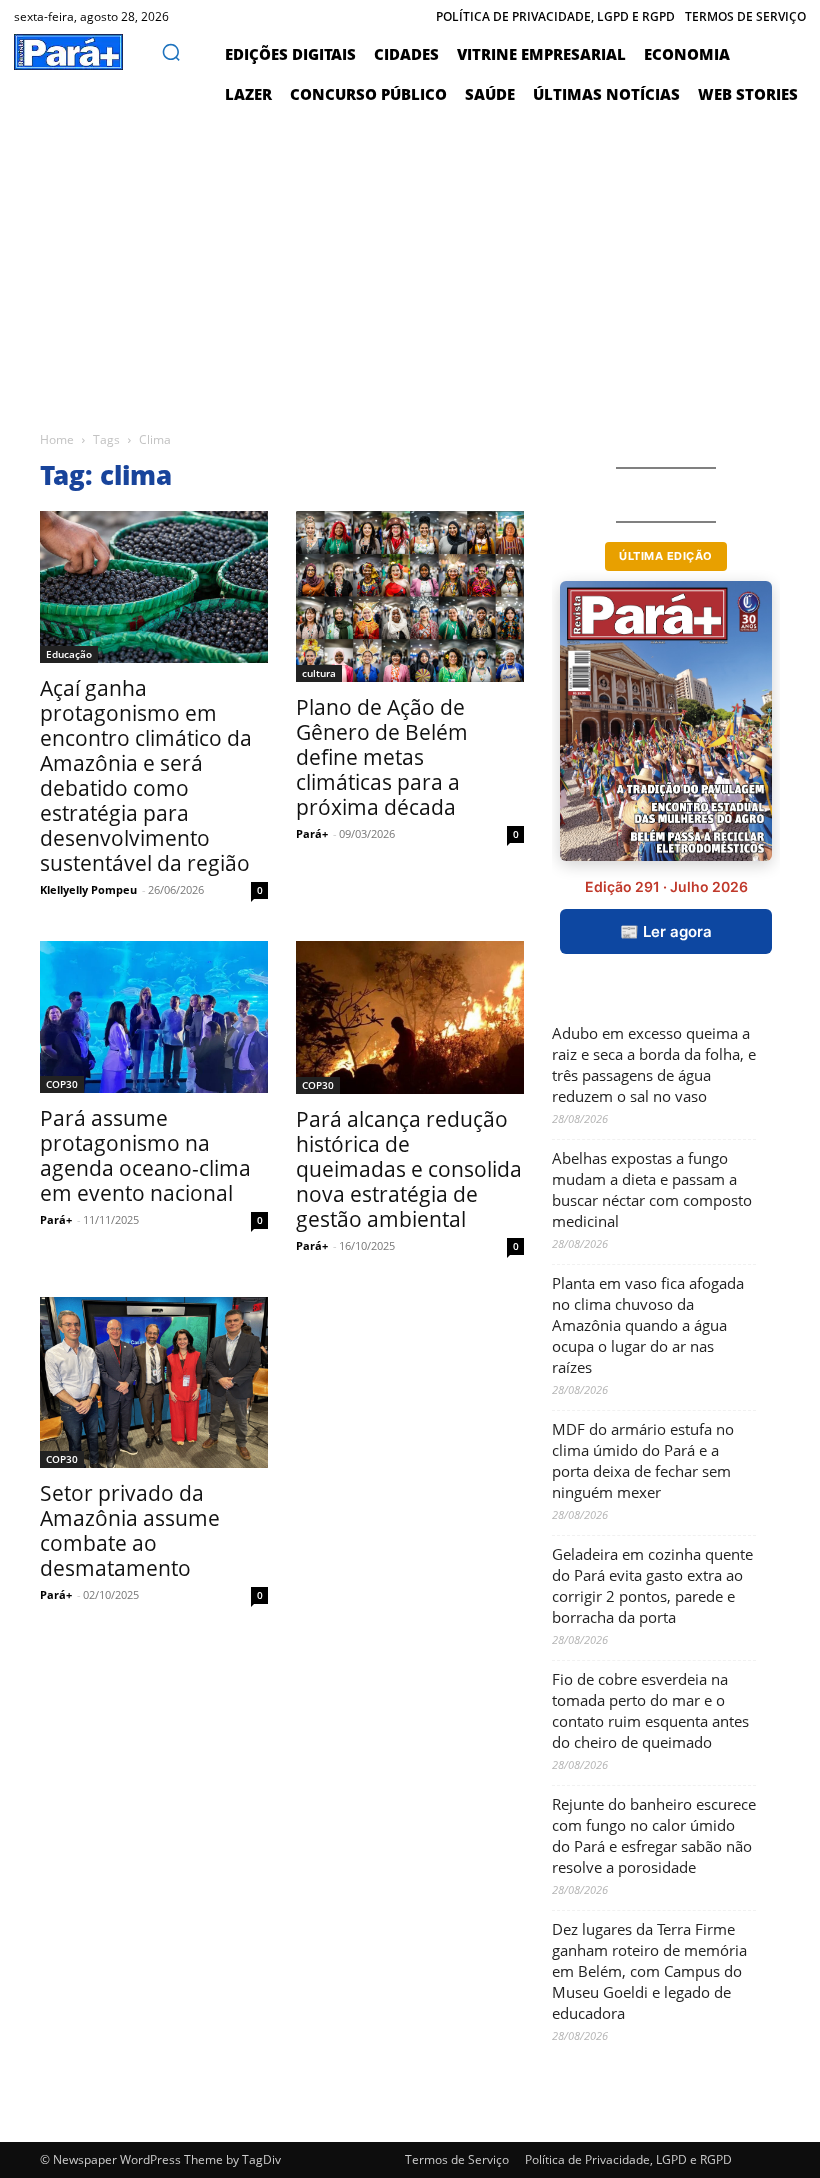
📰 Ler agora (666, 931)
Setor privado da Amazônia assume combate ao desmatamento (130, 1530)
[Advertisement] (410, 264)
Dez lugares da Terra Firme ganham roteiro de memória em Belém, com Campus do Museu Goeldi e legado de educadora (649, 1971)
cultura (319, 673)
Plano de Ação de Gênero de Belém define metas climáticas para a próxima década (382, 757)
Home (57, 439)
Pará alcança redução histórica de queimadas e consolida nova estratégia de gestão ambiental (409, 1169)
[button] (171, 52)
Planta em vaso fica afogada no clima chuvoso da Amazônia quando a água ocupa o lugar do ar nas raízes (648, 1325)
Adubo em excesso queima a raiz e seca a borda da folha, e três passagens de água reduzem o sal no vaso (654, 1064)
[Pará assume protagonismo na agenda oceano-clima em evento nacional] (154, 1017)
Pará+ (312, 833)
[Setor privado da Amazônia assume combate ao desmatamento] (154, 1382)
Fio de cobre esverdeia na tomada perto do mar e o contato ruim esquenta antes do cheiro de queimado (650, 1710)
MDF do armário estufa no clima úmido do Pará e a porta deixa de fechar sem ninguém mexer (643, 1460)
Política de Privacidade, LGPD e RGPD (628, 2159)
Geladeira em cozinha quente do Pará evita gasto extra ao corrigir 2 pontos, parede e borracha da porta (652, 1585)
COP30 (62, 1084)
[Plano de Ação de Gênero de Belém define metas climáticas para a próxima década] (410, 596)
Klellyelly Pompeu (88, 889)
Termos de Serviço (457, 2159)
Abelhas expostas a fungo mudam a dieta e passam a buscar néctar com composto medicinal (652, 1189)
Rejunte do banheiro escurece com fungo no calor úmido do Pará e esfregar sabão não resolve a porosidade (654, 1835)
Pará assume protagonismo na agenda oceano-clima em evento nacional (145, 1155)
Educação (69, 654)
